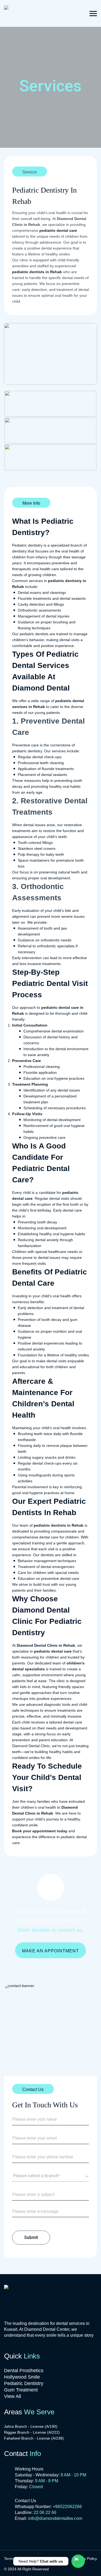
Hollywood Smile (22, 2377)
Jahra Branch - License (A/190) (31, 2426)
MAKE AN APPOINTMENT (50, 1951)
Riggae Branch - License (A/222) (32, 2432)
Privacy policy (85, 2559)
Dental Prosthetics (24, 2371)
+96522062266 (67, 2507)
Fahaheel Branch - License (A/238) (34, 2438)
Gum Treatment (21, 2390)
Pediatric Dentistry (24, 2383)
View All (13, 2396)
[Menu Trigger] (93, 13)
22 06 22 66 (45, 2512)
